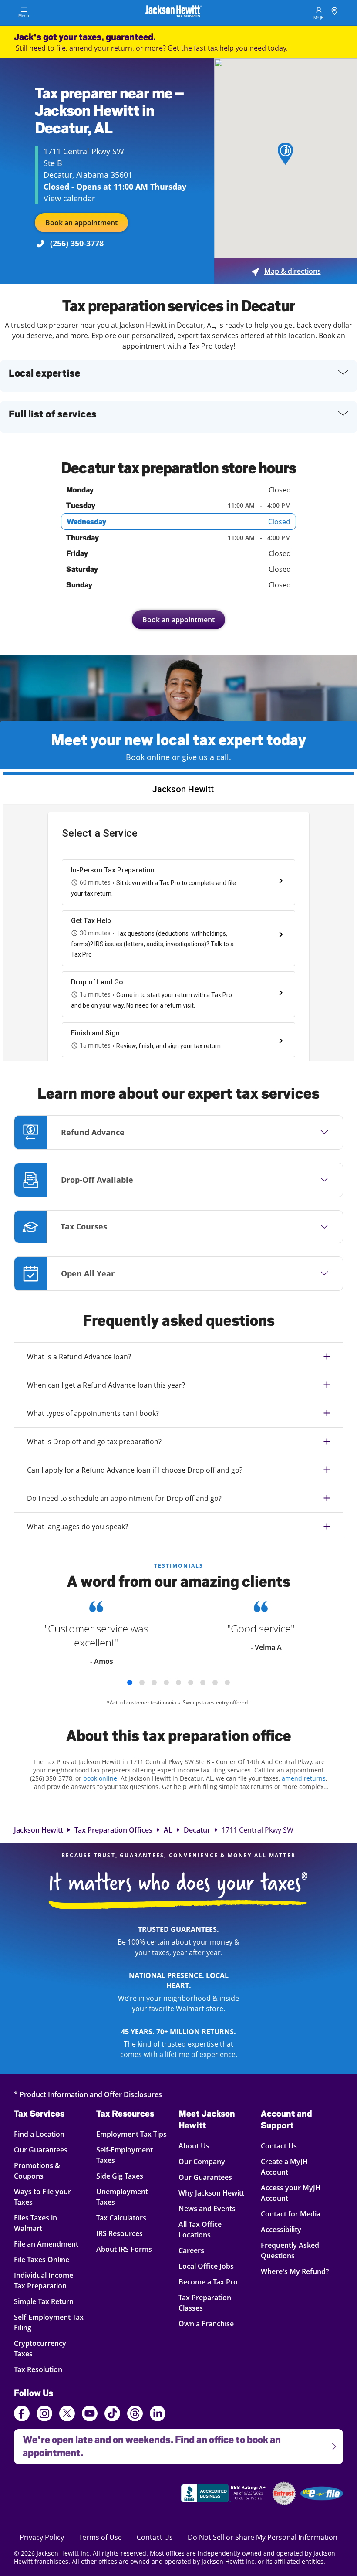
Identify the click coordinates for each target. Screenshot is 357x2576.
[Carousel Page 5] (178, 1683)
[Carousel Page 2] (142, 1683)
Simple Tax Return (45, 2301)
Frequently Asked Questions (290, 2250)
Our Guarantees (45, 2150)
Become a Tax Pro (208, 2282)
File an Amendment (46, 2244)
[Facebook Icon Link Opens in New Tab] (22, 2415)
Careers (191, 2250)
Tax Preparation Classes (205, 2303)
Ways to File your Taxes (45, 2197)
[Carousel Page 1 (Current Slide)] (130, 1683)
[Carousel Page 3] (154, 1683)
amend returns (304, 1778)
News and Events (207, 2208)
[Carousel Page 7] (203, 1683)
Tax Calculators (121, 2218)
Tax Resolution (45, 2369)
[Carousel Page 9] (227, 1683)
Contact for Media (291, 2214)
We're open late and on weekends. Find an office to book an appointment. (147, 2444)
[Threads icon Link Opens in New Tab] (135, 2415)
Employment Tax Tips (131, 2134)
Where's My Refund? (295, 2271)
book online (100, 1778)
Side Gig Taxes (120, 2176)
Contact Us (279, 2146)
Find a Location (45, 2134)
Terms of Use (100, 2537)
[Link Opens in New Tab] (224, 2495)
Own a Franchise (206, 2323)
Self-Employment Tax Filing (49, 2322)
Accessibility (281, 2229)
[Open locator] (335, 12)
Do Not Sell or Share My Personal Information (263, 2537)
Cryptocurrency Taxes (45, 2348)
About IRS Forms (124, 2249)
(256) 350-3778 (77, 243)
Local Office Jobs (206, 2266)
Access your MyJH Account (291, 2193)
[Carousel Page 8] (215, 1683)
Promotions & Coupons (45, 2170)
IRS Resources (120, 2233)
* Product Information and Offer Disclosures (88, 2094)
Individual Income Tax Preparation (45, 2280)
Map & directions (286, 271)
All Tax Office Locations (200, 2229)
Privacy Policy (42, 2537)
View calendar (69, 198)
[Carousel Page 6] (191, 1683)
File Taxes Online (45, 2259)
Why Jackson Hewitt (211, 2193)
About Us (194, 2146)
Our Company (202, 2161)
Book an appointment (81, 223)
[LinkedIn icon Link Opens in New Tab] (158, 2417)
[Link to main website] (174, 13)
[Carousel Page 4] (166, 1683)
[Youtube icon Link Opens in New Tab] (90, 2415)
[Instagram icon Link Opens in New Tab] (44, 2415)
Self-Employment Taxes (125, 2155)
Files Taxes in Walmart (45, 2223)
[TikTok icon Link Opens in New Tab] (112, 2415)
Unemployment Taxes (122, 2197)
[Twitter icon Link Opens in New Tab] (67, 2415)
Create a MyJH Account (284, 2167)
